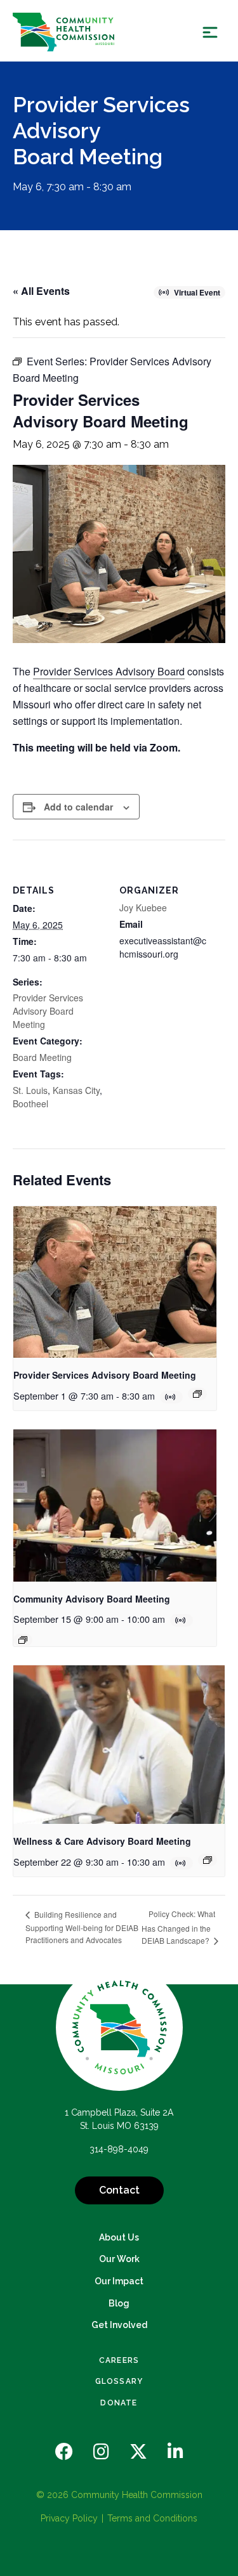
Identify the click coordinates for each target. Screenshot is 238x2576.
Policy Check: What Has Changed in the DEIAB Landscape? (178, 1927)
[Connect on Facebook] (64, 2452)
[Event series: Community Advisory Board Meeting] (23, 1640)
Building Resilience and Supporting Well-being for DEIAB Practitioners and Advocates (82, 1927)
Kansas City (76, 1090)
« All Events (41, 291)
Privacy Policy (69, 2518)
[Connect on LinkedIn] (175, 2452)
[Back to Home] (119, 2027)
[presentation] (115, 1282)
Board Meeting (42, 1057)
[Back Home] (63, 32)
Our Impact (119, 2281)
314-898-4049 (119, 2149)
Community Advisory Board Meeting (92, 1599)
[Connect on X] (138, 2452)
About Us (119, 2237)
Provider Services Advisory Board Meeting (48, 1011)
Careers (119, 2360)
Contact (119, 2190)
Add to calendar (78, 807)
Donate (119, 2403)
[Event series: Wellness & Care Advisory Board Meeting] (208, 1860)
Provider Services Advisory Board (109, 671)
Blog (119, 2303)
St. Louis (30, 1090)
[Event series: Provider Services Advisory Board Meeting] (197, 1394)
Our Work (119, 2259)
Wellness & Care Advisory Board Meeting (102, 1841)
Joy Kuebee (143, 907)
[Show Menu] (210, 32)
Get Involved (119, 2325)
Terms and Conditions (152, 2518)
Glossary (119, 2381)
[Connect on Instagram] (101, 2452)
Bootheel (30, 1103)
